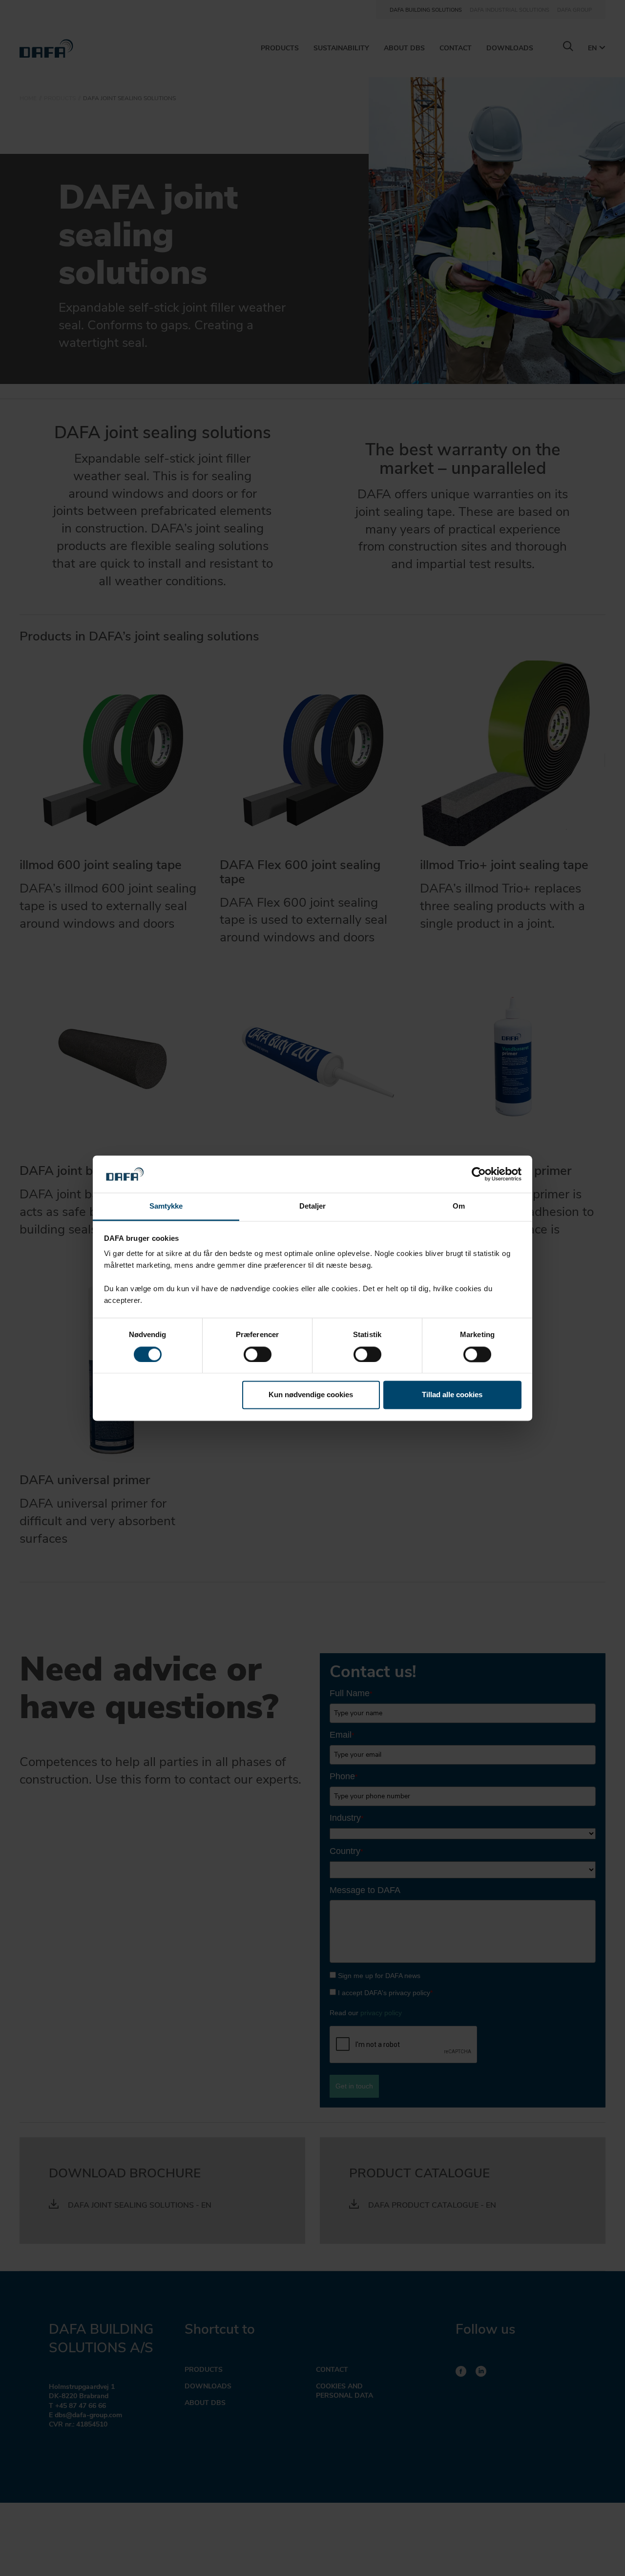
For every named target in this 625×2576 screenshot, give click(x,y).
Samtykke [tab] (166, 1206)
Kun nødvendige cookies (311, 1395)
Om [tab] (459, 1206)
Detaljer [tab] (313, 1206)
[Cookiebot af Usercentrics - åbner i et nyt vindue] (479, 1174)
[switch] (258, 1354)
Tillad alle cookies (452, 1395)
